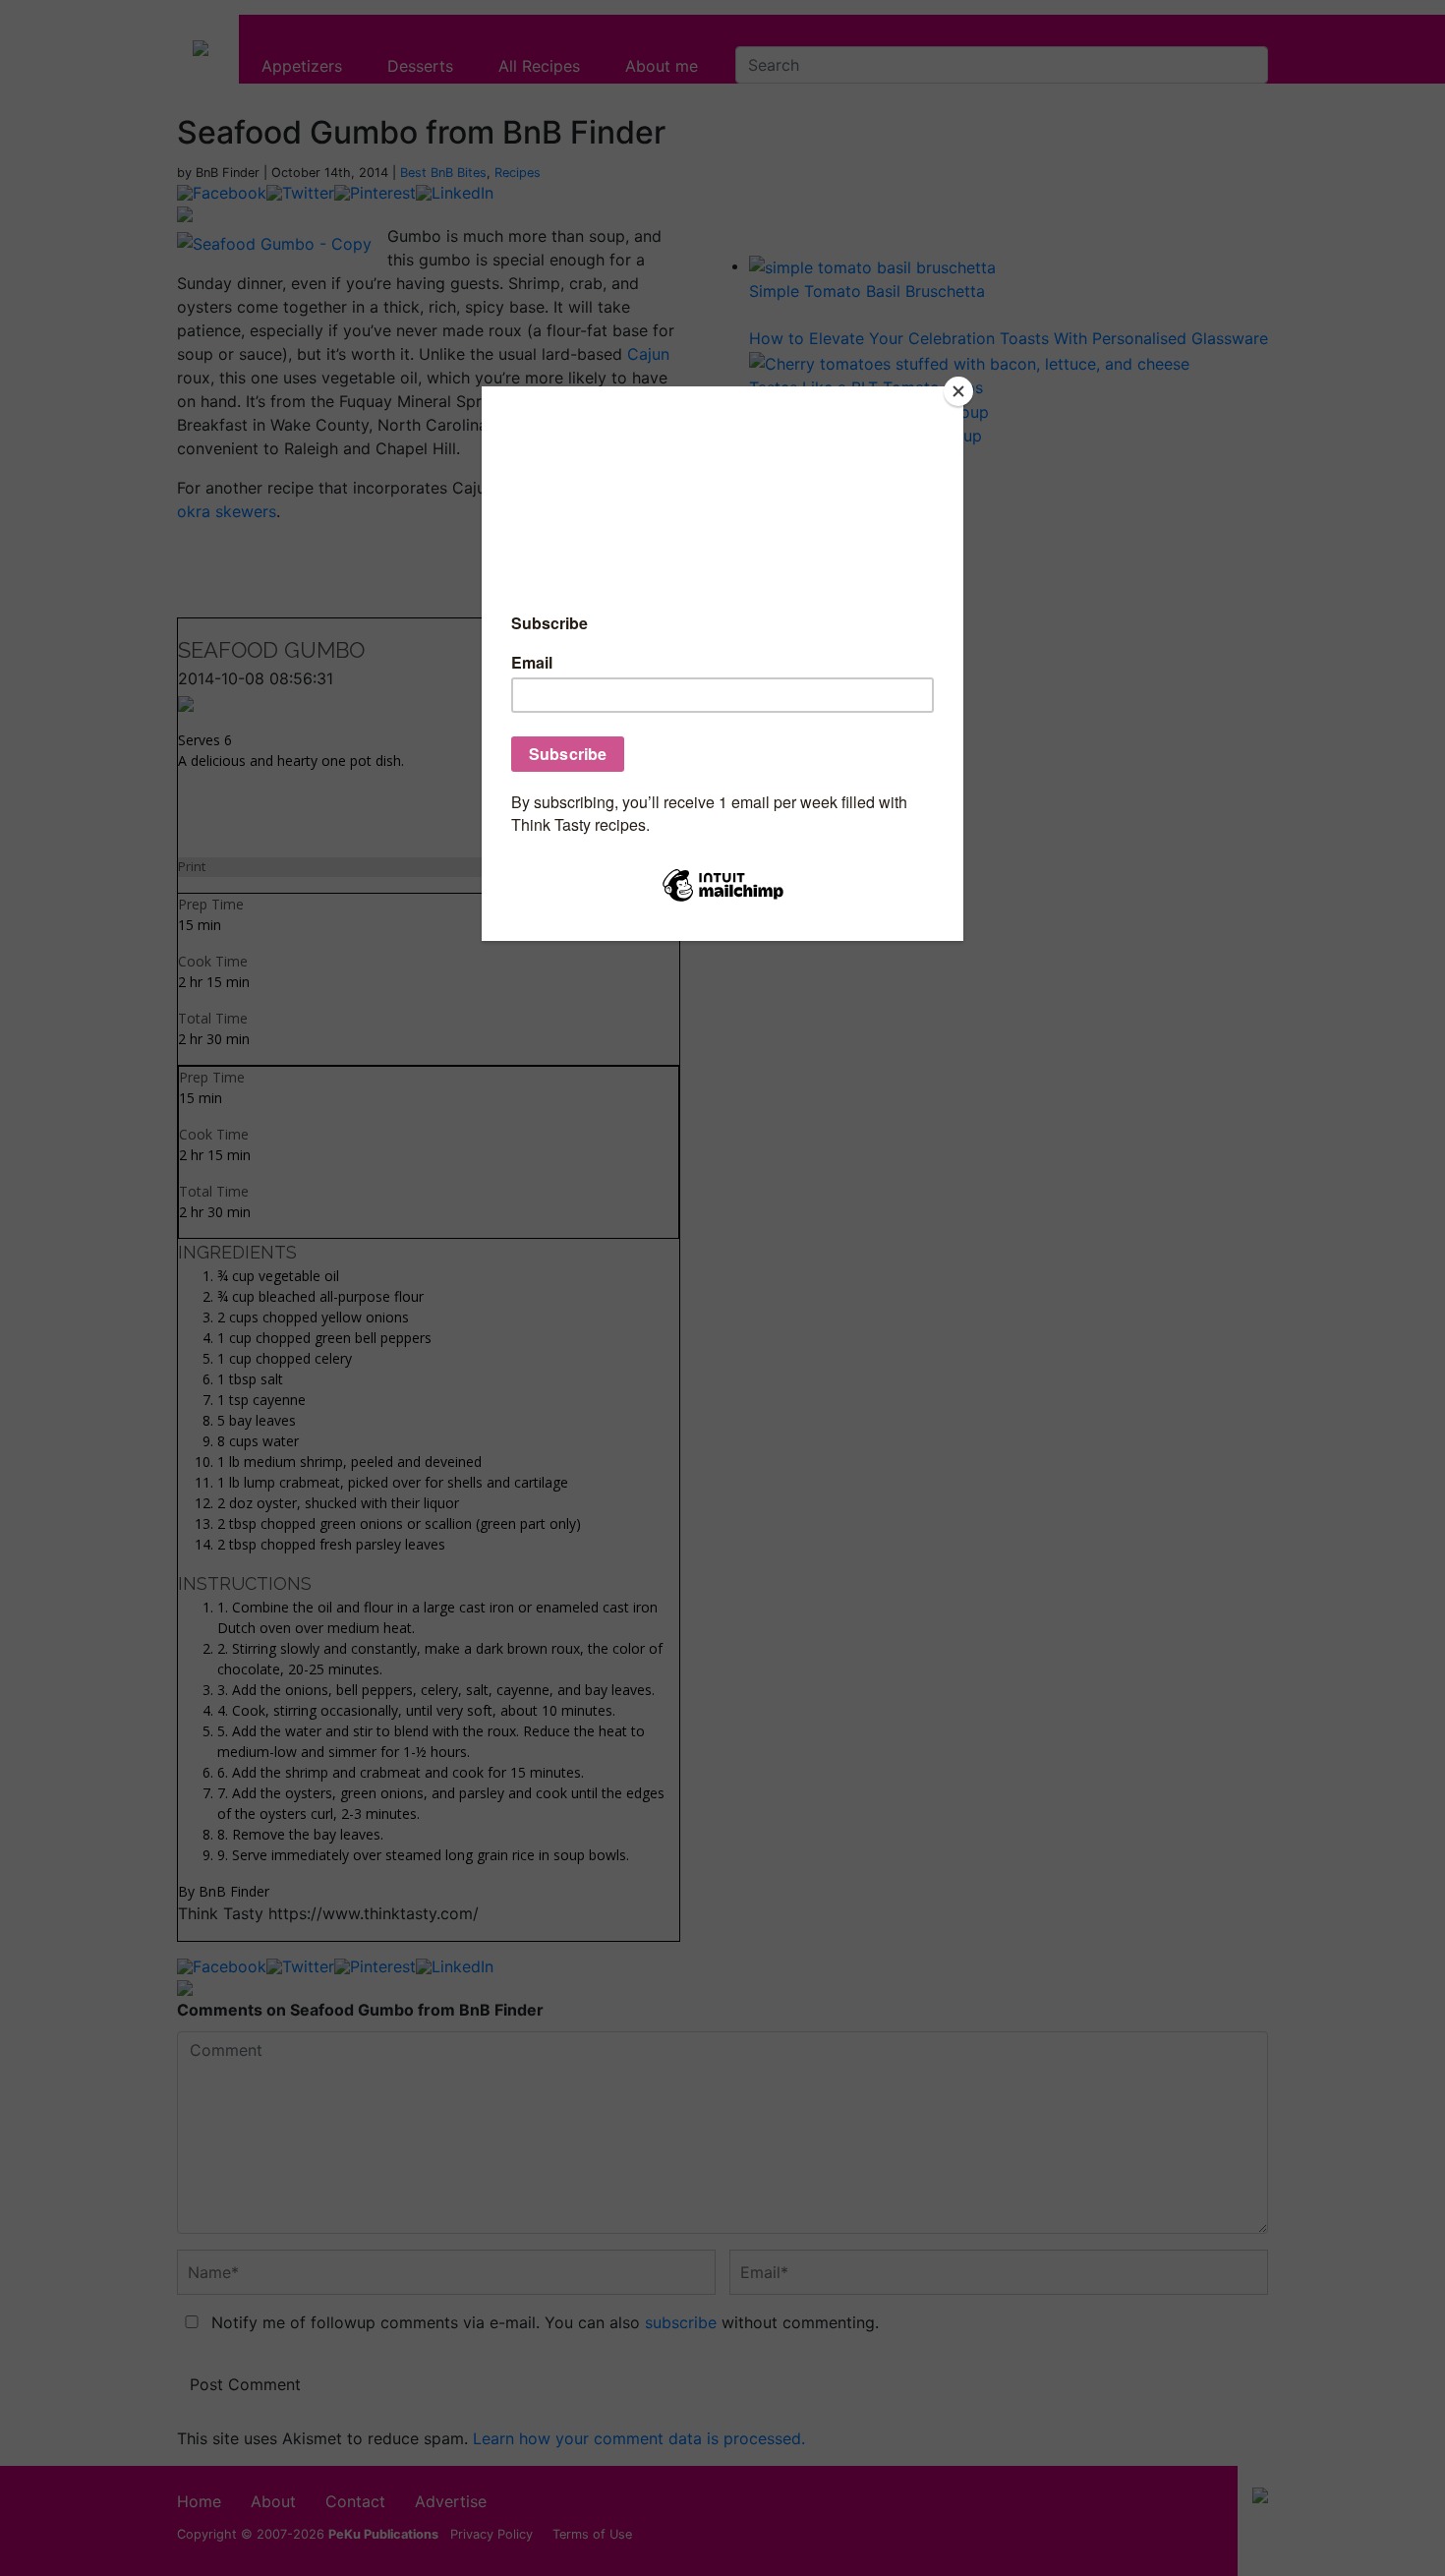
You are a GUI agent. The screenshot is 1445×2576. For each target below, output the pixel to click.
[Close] (958, 391)
